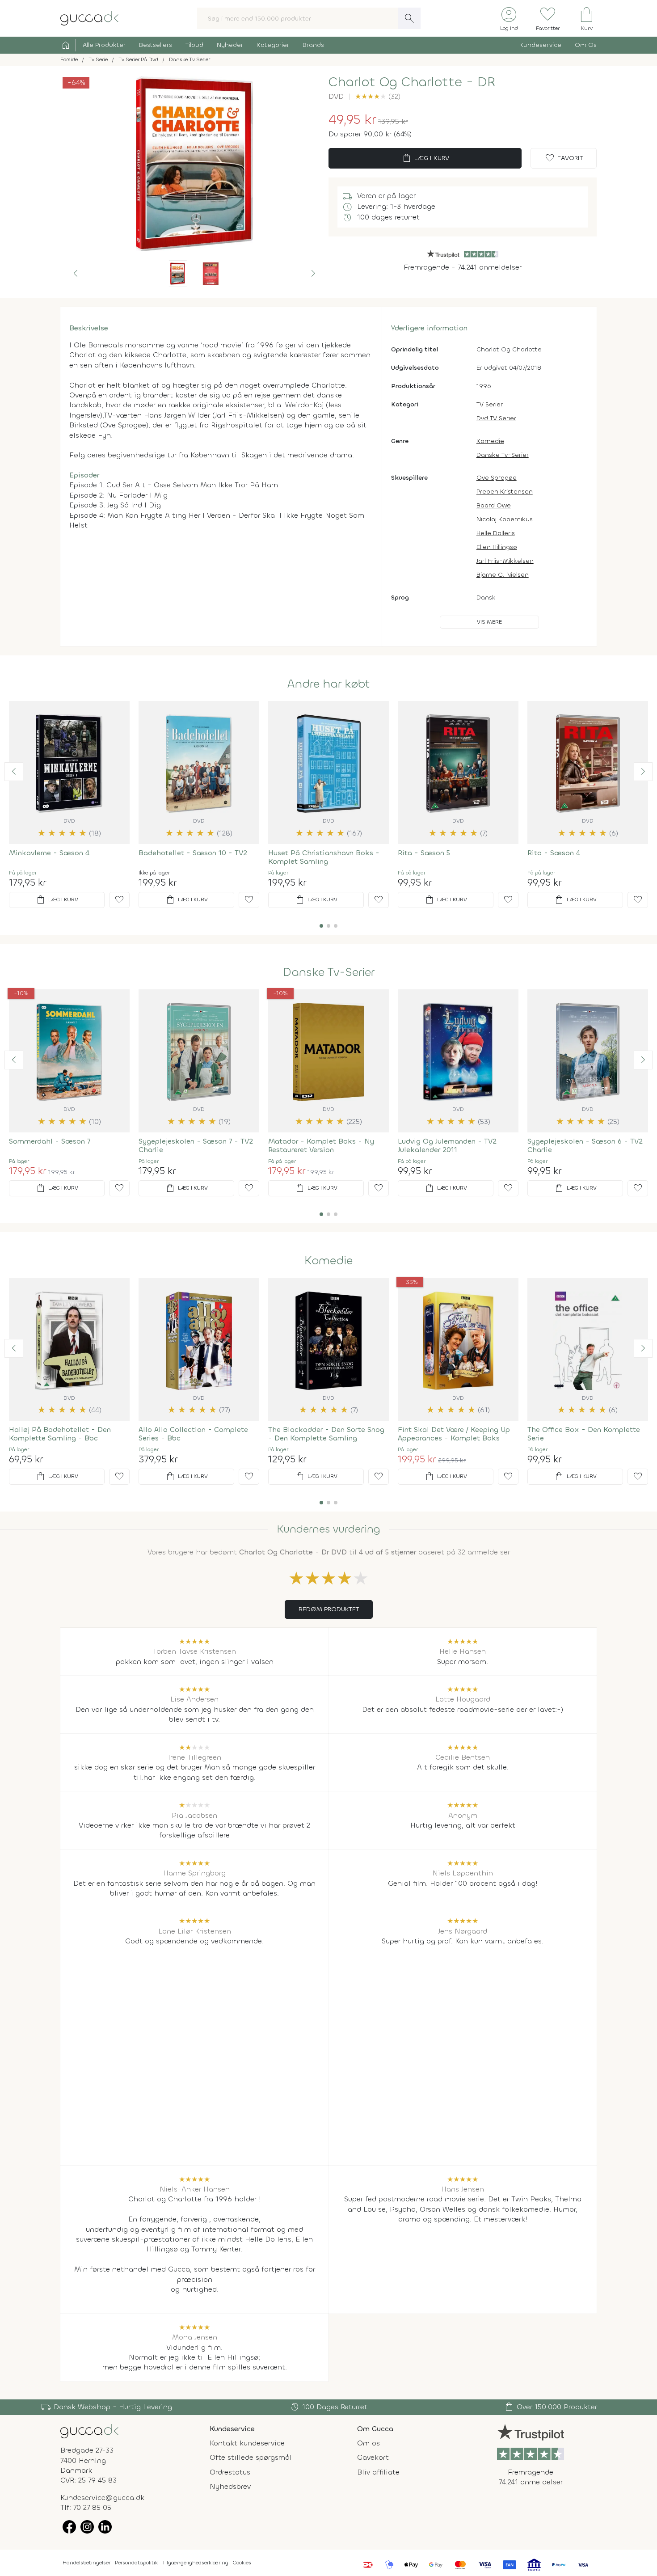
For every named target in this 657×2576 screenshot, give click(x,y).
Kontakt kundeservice (247, 2443)
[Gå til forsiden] (89, 2430)
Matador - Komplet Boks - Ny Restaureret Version (321, 1145)
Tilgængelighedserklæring (195, 2563)
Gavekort (373, 2457)
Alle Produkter (104, 45)
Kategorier (273, 45)
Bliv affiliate (378, 2472)
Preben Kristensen (505, 492)
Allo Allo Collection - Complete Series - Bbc (193, 1434)
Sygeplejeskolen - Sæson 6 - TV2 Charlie (585, 1145)
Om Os (586, 45)
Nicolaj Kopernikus (505, 519)
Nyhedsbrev (230, 2486)
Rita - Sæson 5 (424, 853)
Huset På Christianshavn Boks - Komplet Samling (324, 857)
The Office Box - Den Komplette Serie (584, 1434)
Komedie (490, 441)
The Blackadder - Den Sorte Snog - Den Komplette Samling (326, 1434)
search (409, 18)
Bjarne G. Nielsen (503, 575)
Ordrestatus (230, 2472)
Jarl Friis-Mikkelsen (505, 561)
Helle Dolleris (496, 533)
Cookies (242, 2563)
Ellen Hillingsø (497, 547)
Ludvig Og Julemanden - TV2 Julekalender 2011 (447, 1145)
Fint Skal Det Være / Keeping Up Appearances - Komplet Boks (454, 1434)
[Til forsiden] (89, 18)
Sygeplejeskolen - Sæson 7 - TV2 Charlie (196, 1145)
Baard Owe (494, 505)
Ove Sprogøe (497, 478)
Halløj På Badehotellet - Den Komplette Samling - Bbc (60, 1434)
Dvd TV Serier (496, 418)
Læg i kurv (425, 158)
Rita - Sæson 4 (554, 853)
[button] (76, 274)
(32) (378, 96)
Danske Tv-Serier (503, 455)
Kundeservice (540, 45)
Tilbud (194, 45)
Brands (313, 45)
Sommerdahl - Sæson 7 (50, 1141)
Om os (369, 2443)
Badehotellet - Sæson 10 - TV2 (193, 853)
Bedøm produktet (329, 1609)
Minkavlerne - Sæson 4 (49, 853)
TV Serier (490, 404)
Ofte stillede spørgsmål (251, 2457)
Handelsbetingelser (86, 2563)
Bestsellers (156, 45)
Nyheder (230, 45)
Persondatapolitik (136, 2563)
